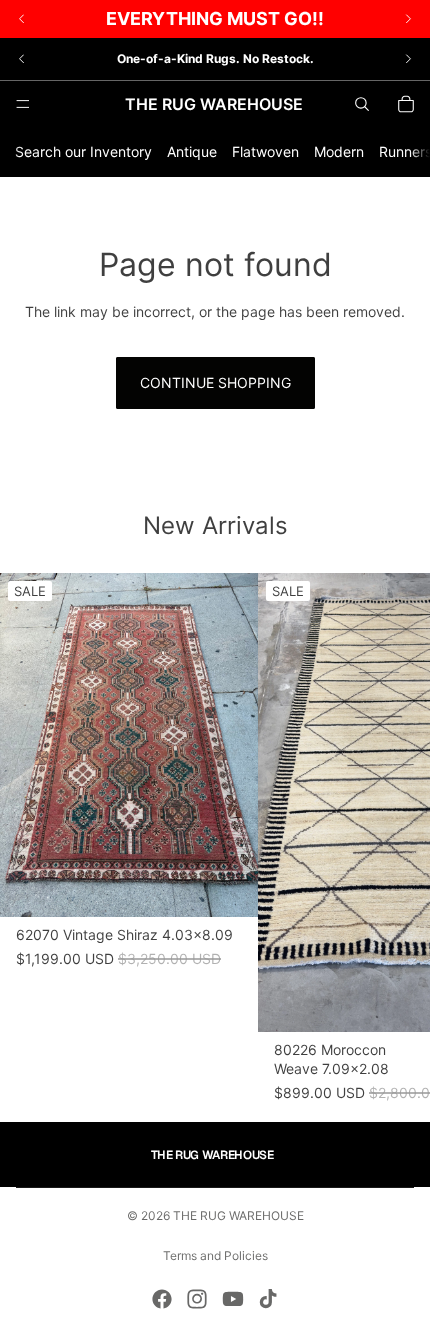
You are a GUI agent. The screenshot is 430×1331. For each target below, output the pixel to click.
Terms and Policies (215, 1255)
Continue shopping (215, 382)
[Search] (362, 104)
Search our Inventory (83, 151)
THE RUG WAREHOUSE (238, 1215)
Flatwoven (265, 151)
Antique (192, 151)
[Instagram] (197, 1299)
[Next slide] (408, 59)
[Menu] (23, 104)
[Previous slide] (22, 59)
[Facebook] (162, 1299)
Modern (339, 151)
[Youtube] (233, 1299)
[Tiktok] (268, 1299)
